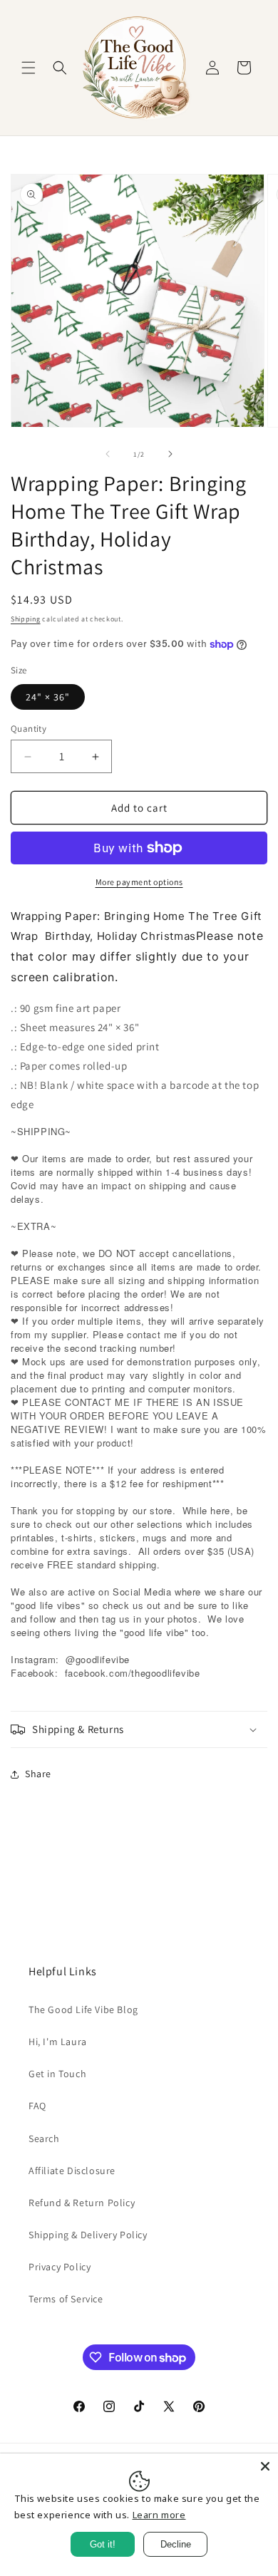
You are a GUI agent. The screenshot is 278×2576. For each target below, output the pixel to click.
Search (44, 2138)
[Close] (265, 2466)
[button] (29, 68)
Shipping (26, 619)
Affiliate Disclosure (72, 2171)
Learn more (159, 2515)
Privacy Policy (60, 2267)
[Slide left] (108, 454)
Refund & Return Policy (82, 2203)
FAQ (37, 2106)
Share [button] (38, 1774)
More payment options (139, 882)
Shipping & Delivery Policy (88, 2235)
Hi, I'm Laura (58, 2042)
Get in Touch (57, 2074)
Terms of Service (66, 2299)
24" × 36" (48, 697)
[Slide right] (170, 454)
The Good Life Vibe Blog (83, 2009)
